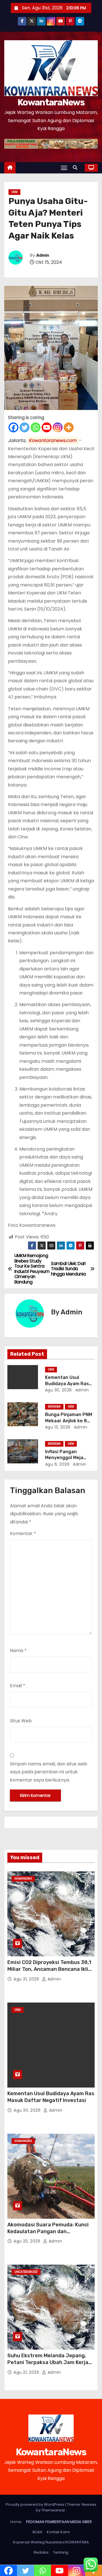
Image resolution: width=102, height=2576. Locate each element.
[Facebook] (13, 427)
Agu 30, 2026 (59, 1390)
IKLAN (37, 2532)
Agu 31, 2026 (27, 1979)
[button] (76, 168)
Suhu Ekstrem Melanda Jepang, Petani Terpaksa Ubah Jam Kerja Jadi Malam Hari (48, 2362)
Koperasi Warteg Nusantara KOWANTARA (51, 2542)
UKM (14, 192)
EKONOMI (54, 1407)
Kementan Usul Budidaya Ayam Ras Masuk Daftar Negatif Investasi (51, 2097)
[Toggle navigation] (64, 168)
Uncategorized (26, 2272)
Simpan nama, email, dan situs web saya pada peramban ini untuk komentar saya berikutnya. (49, 1772)
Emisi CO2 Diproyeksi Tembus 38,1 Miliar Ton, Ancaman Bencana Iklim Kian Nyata (50, 1969)
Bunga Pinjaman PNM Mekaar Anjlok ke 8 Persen (69, 1421)
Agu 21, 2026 (27, 2372)
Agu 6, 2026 (57, 1464)
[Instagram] (58, 427)
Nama (18, 1651)
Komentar (23, 1534)
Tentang (61, 2552)
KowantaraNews (51, 102)
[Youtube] (47, 427)
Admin (43, 255)
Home (16, 2522)
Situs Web (21, 1721)
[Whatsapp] (36, 427)
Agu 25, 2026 (28, 2241)
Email (18, 1686)
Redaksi (41, 2552)
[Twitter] (25, 427)
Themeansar (53, 2510)
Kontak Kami (58, 2532)
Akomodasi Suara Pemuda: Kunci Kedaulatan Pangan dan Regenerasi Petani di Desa (48, 2231)
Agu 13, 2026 (58, 1427)
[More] (69, 427)
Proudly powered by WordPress (35, 2504)
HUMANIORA (23, 1879)
